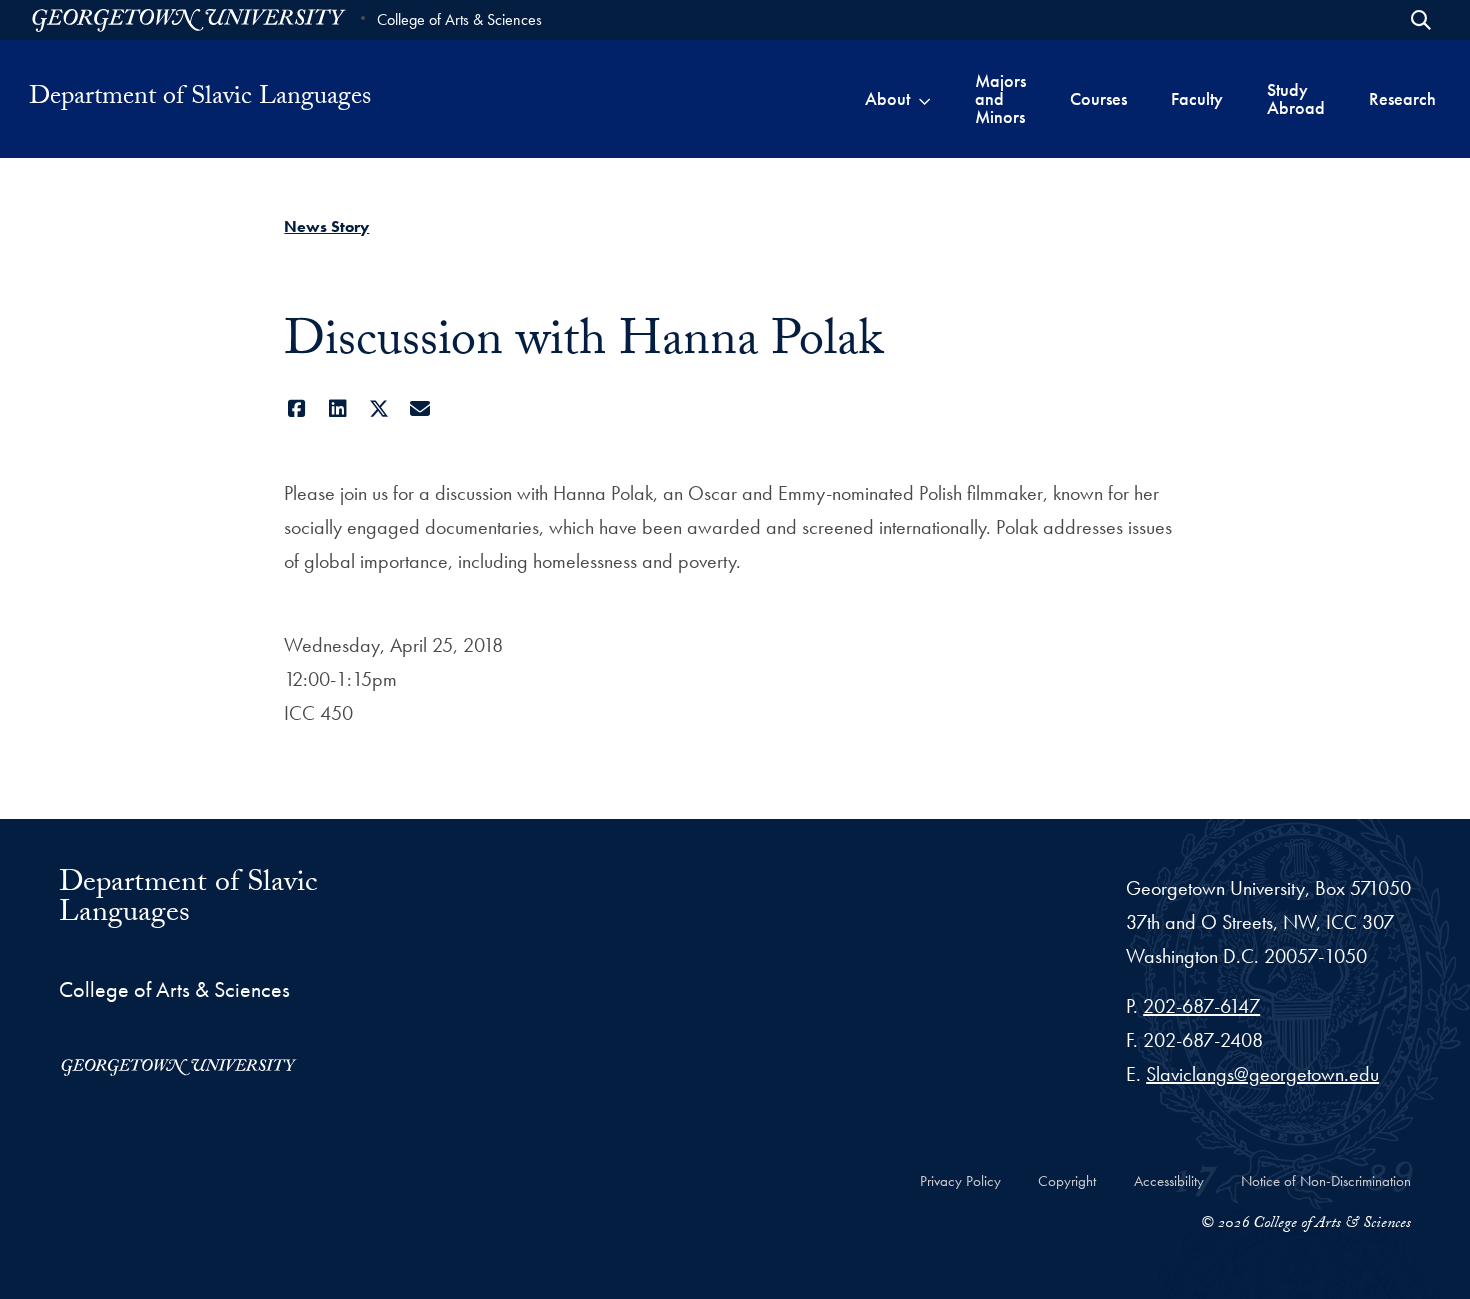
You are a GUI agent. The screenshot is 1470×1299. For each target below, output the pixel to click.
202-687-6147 (1201, 1006)
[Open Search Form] (1421, 20)
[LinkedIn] (337, 409)
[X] (378, 409)
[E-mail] (419, 409)
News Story (326, 226)
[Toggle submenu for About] (924, 99)
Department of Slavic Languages (200, 99)
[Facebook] (296, 409)
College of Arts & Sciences (459, 19)
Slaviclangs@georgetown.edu (1262, 1074)
